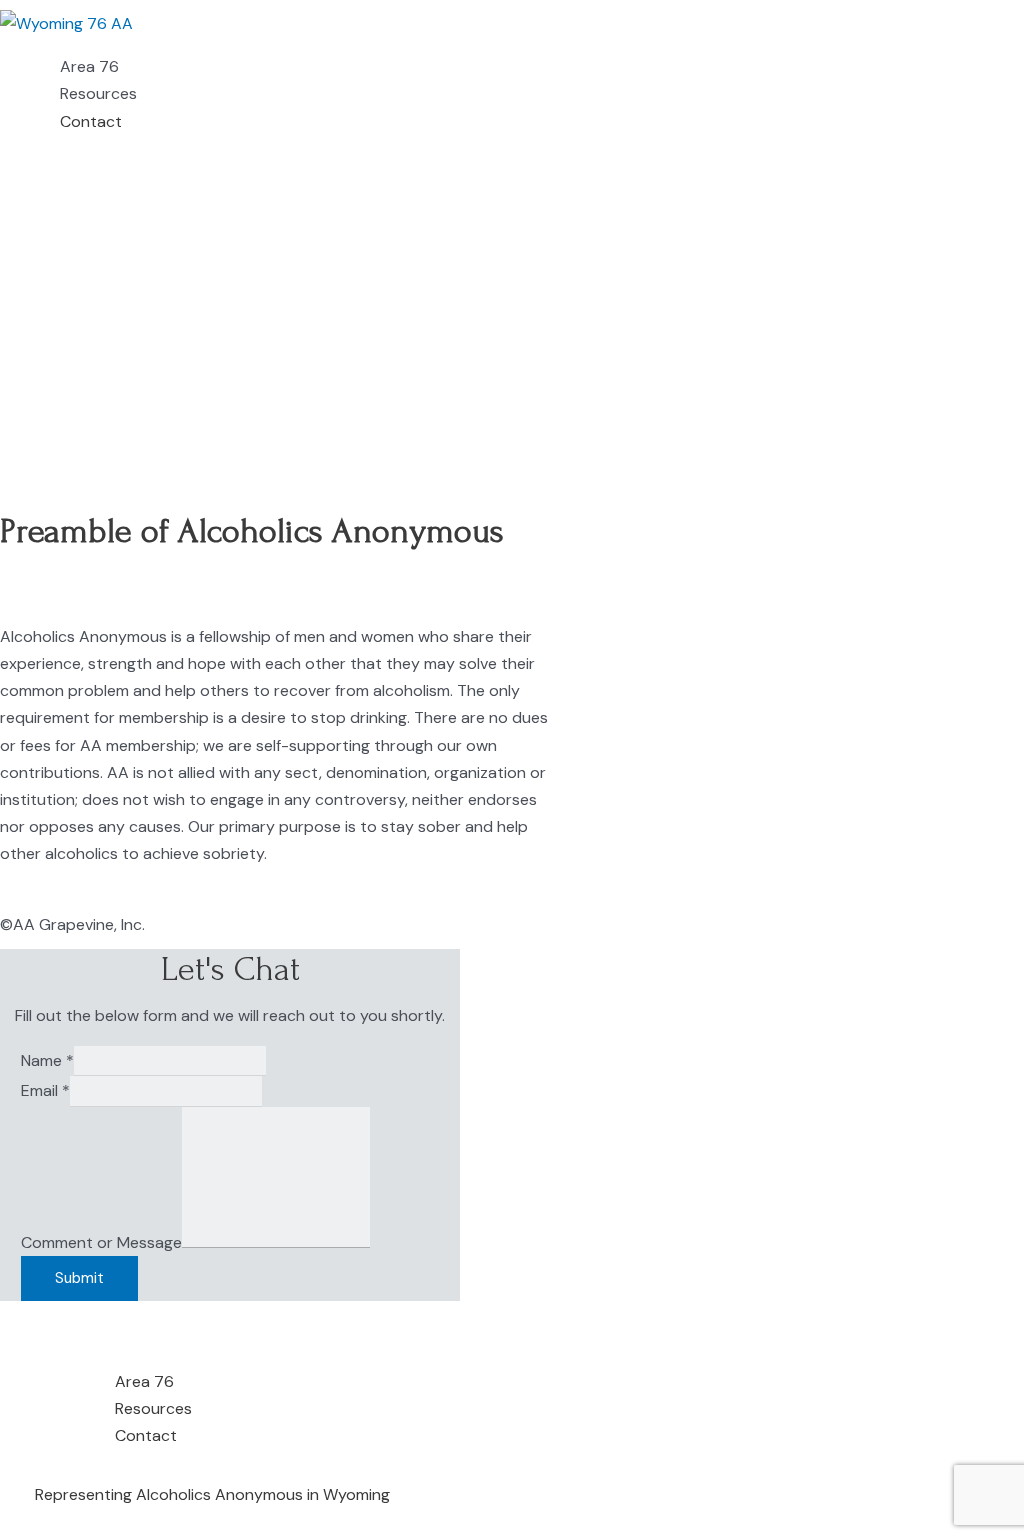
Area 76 (89, 66)
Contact (91, 121)
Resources (98, 93)
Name (47, 1060)
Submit (79, 1278)
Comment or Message (101, 1242)
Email (45, 1090)
